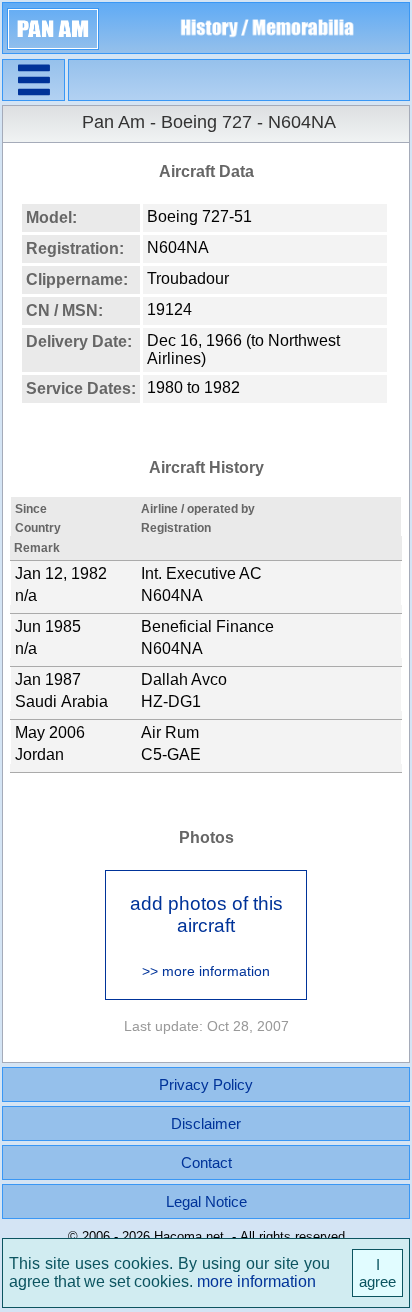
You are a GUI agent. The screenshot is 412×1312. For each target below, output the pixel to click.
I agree (377, 1273)
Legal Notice (206, 1201)
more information (256, 1281)
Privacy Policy (206, 1084)
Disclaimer (206, 1123)
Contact (206, 1162)
